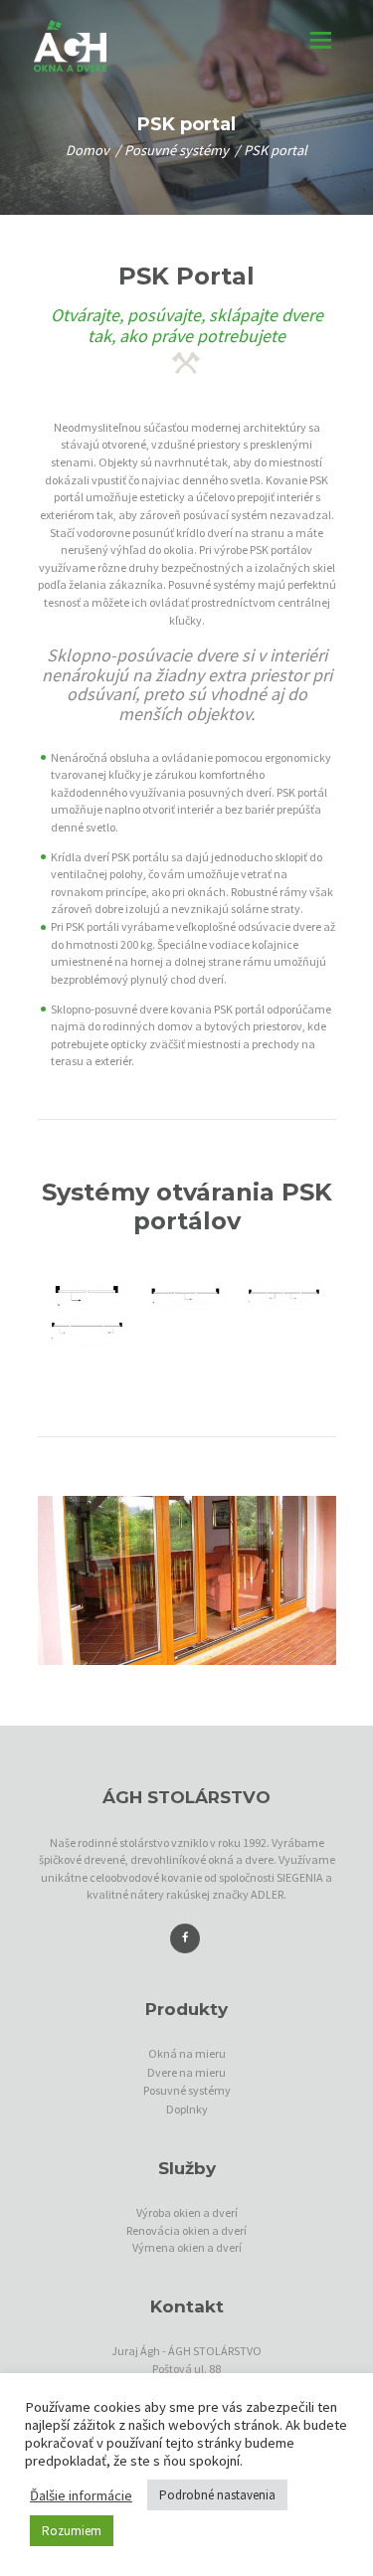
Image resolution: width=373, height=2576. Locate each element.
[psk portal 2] (186, 1296)
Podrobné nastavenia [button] (217, 2495)
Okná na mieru (187, 2053)
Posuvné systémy (177, 151)
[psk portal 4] (87, 1331)
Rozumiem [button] (72, 2531)
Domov (88, 151)
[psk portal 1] (87, 1296)
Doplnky (187, 2109)
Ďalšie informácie (81, 2495)
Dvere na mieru (186, 2072)
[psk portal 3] (284, 1296)
